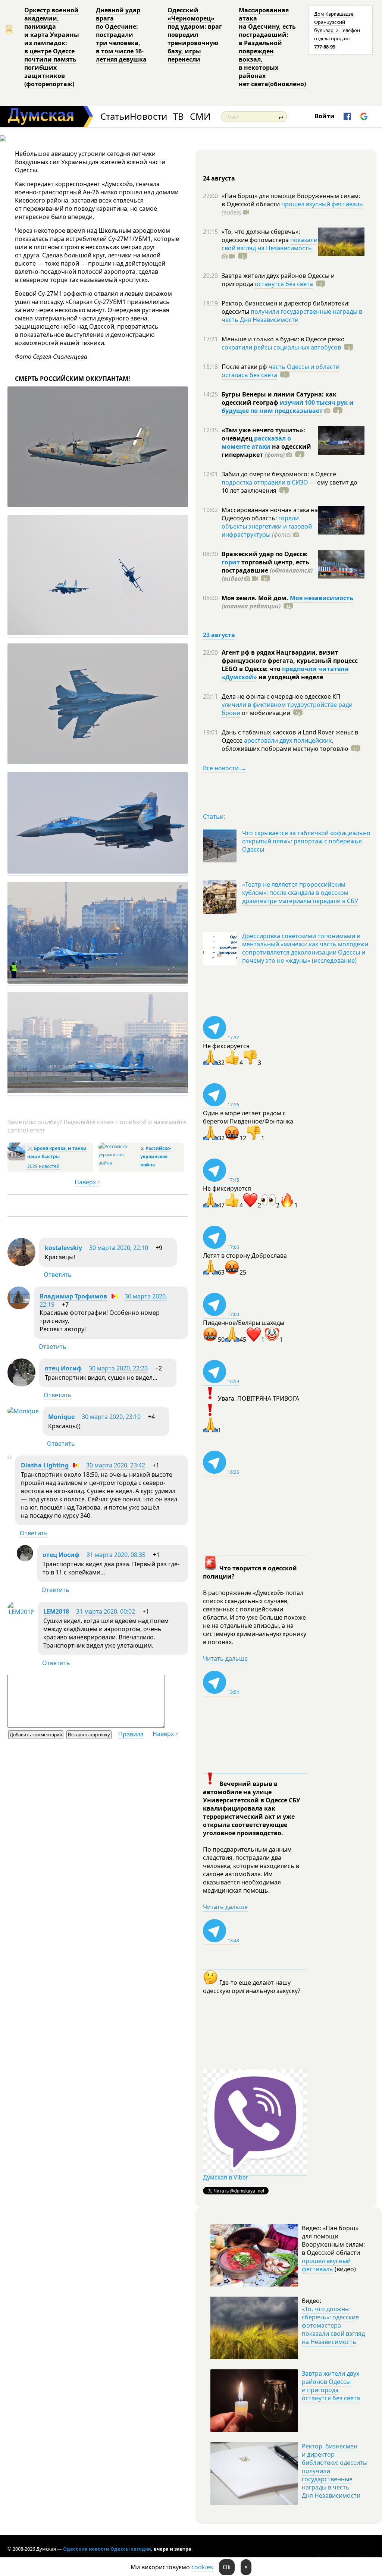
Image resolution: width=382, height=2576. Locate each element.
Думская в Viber (226, 2177)
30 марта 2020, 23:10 (111, 1417)
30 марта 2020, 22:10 (119, 1248)
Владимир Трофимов (73, 1296)
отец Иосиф (63, 1368)
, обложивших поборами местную (285, 745)
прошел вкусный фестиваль (322, 204)
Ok (227, 2567)
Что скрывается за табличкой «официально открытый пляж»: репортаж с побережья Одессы (306, 841)
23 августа (219, 635)
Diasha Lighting (45, 1465)
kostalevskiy (63, 1248)
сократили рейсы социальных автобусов (281, 347)
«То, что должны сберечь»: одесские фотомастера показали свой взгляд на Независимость (333, 2325)
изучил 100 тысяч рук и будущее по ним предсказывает (288, 407)
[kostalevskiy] (21, 1264)
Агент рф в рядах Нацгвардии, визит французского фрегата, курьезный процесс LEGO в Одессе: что (290, 661)
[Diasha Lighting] (10, 1457)
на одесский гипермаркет (266, 451)
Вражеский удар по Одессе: (265, 554)
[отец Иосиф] (21, 1384)
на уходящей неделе (290, 677)
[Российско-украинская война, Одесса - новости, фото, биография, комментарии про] (118, 1163)
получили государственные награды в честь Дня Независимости (292, 316)
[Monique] (23, 1411)
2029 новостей (43, 1166)
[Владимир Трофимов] (19, 1307)
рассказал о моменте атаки (256, 442)
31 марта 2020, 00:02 (106, 1611)
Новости (148, 117)
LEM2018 (56, 1611)
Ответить (58, 1275)
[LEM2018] (21, 1612)
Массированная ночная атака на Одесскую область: (270, 514)
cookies (202, 2567)
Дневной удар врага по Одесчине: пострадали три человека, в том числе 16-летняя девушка (121, 35)
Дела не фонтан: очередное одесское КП (281, 696)
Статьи (115, 117)
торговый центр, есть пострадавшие (267, 570)
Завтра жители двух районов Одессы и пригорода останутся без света (331, 2386)
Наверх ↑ (87, 1182)
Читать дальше (225, 1658)
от (265, 713)
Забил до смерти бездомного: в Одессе (279, 474)
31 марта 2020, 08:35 (116, 1555)
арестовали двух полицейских (288, 740)
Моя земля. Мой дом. (256, 598)
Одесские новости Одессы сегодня (107, 2549)
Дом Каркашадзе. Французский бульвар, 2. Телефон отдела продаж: (337, 30)
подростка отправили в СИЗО (265, 482)
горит (231, 562)
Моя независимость (322, 598)
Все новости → (225, 768)
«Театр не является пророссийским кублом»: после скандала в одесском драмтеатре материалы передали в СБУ (300, 893)
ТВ (179, 117)
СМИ (200, 117)
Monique (61, 1417)
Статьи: (214, 817)
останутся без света (284, 284)
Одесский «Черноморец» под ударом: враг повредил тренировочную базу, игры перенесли (195, 35)
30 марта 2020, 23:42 (116, 1465)
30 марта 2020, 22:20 (118, 1368)
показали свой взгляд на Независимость (270, 244)
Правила (131, 1734)
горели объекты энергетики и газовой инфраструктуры (267, 526)
